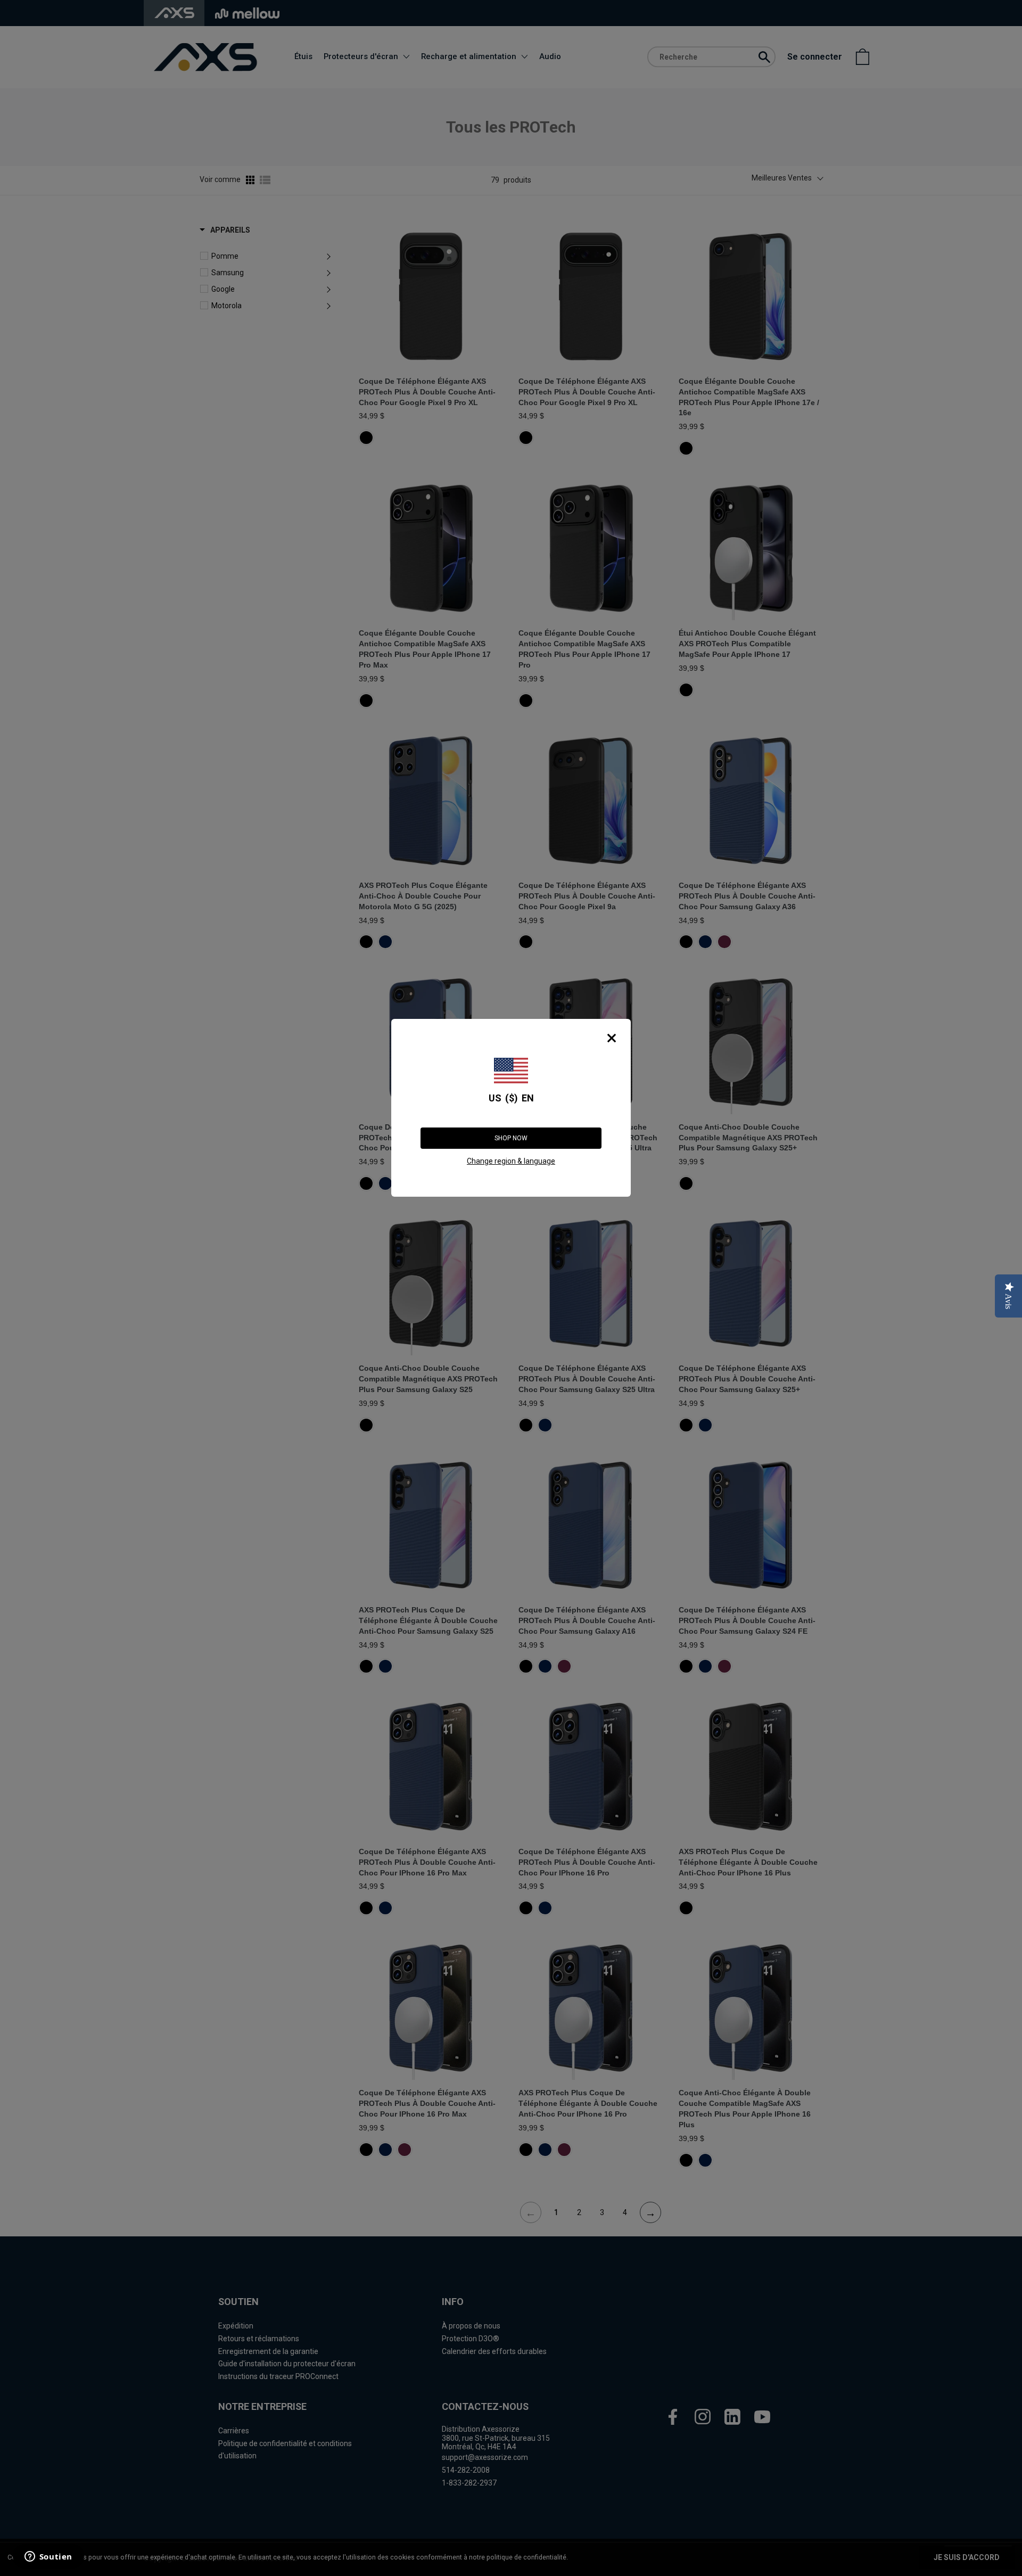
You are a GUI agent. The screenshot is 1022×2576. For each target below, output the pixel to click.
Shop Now (511, 1138)
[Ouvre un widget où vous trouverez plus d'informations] (47, 2557)
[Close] (612, 1038)
